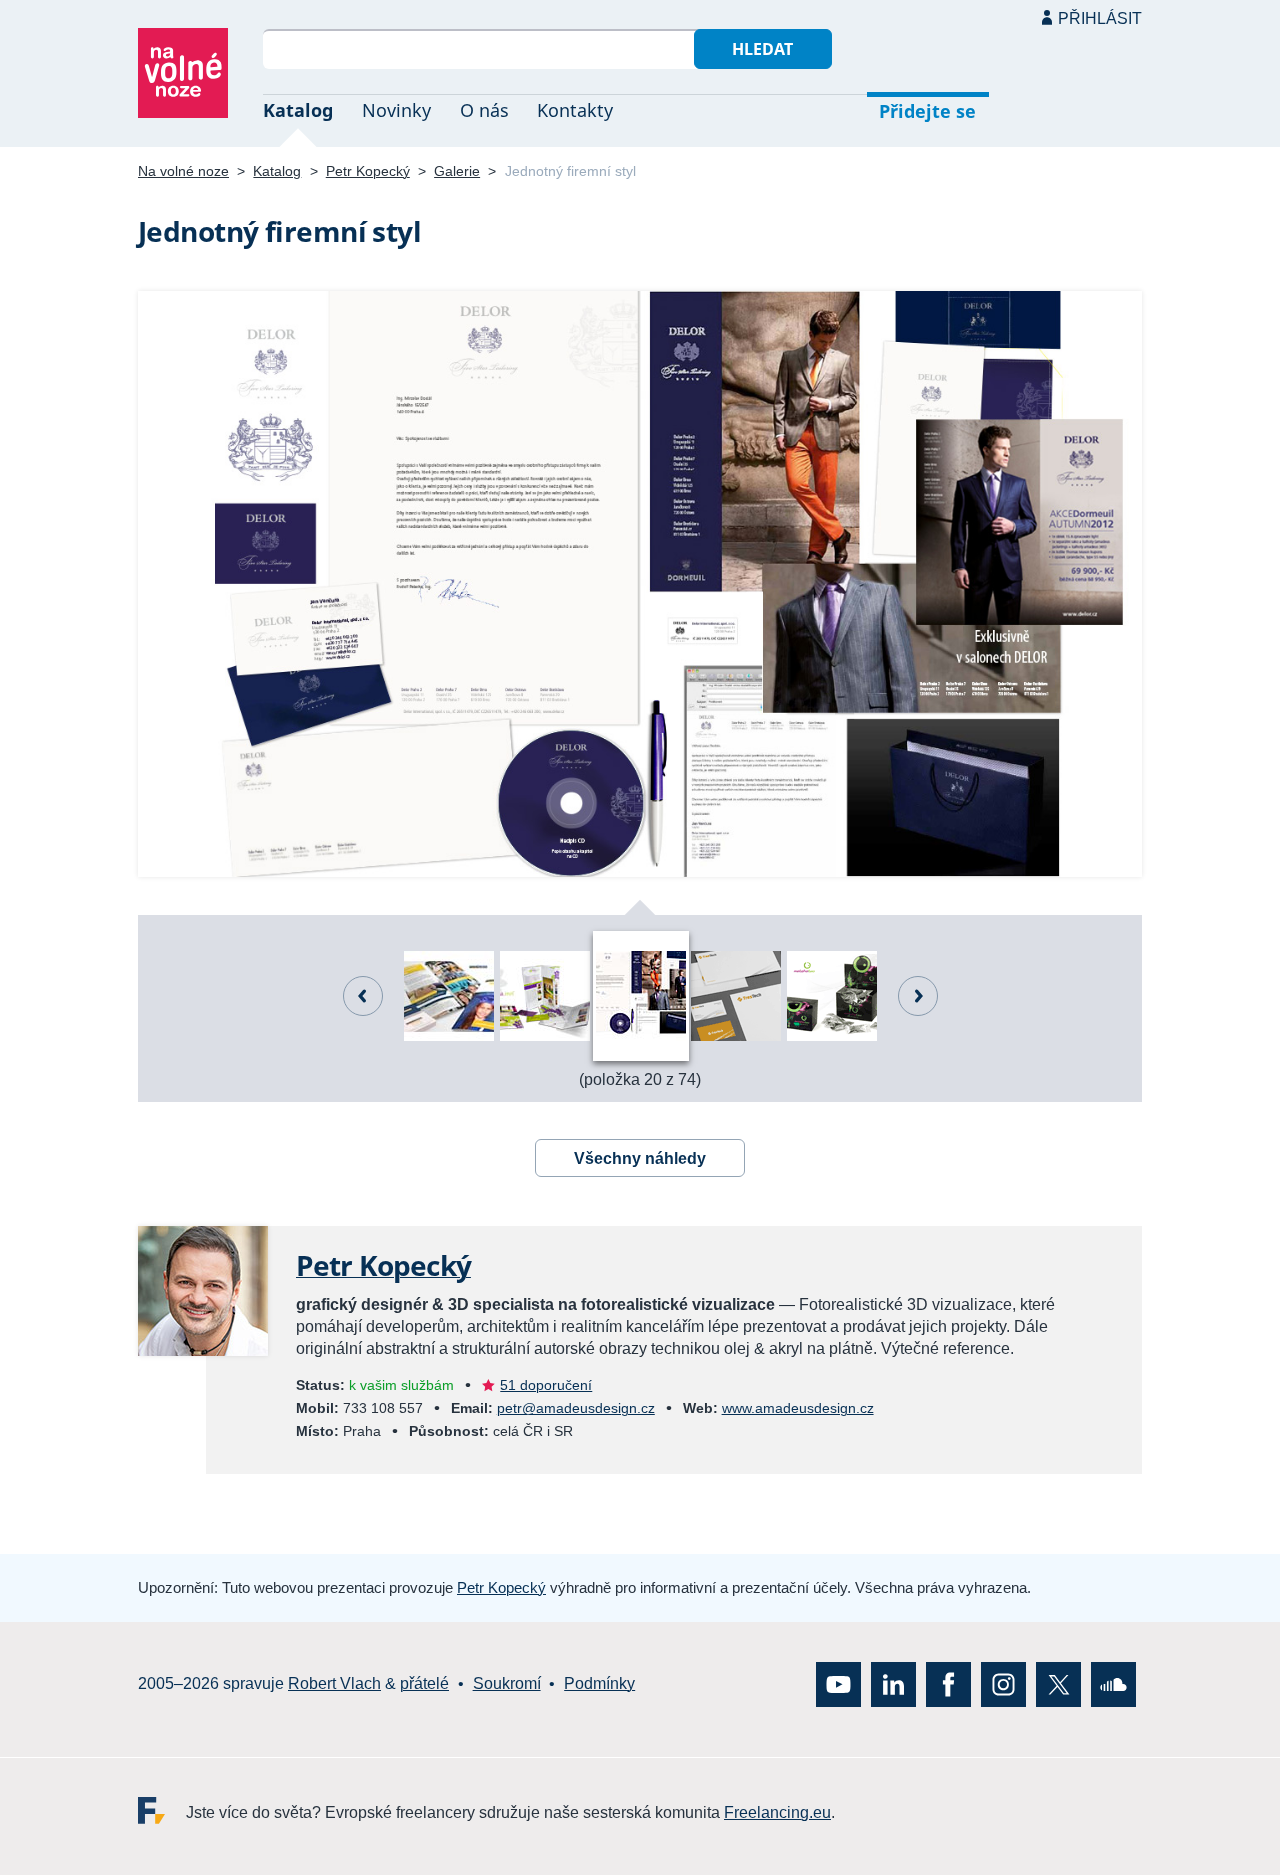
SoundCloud (1113, 1684)
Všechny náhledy (640, 1158)
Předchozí (363, 996)
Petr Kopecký (368, 171)
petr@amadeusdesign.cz (576, 1408)
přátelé (424, 1684)
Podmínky (599, 1684)
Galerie (457, 171)
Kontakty (575, 110)
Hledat (762, 49)
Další (918, 996)
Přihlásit (1100, 18)
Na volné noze (183, 171)
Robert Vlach (334, 1684)
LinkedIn (893, 1684)
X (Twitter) (1058, 1684)
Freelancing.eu (162, 1810)
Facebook (948, 1684)
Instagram (1003, 1684)
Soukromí (507, 1684)
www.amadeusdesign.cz (798, 1408)
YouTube (838, 1684)
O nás (484, 110)
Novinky (396, 110)
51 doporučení (546, 1385)
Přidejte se (927, 111)
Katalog (298, 110)
